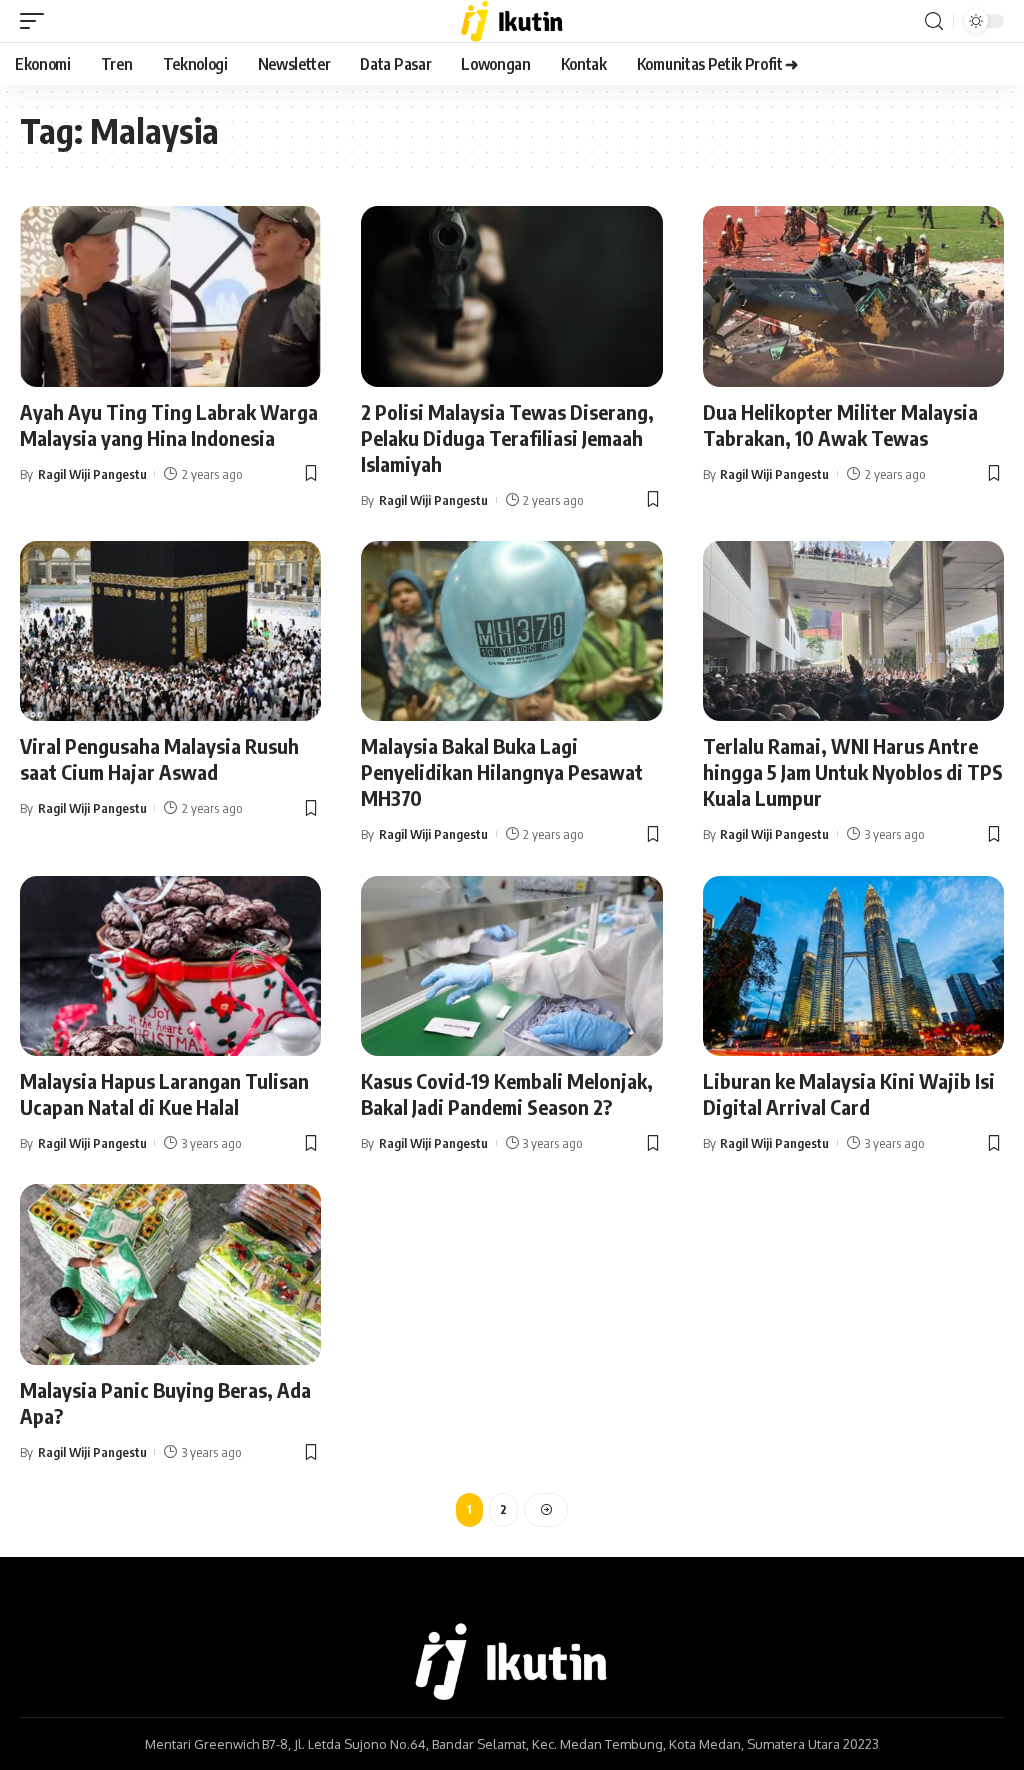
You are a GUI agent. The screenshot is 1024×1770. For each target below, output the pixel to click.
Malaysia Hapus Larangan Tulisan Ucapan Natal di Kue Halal (164, 1093)
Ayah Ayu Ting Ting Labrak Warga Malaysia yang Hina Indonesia (169, 424)
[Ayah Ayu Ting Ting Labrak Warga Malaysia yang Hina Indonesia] (170, 296)
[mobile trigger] (37, 21)
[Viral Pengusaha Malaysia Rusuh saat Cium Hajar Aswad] (170, 631)
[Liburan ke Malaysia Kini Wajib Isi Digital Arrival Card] (853, 966)
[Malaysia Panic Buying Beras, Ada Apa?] (170, 1274)
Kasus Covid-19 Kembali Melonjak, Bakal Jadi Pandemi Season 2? (507, 1093)
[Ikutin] (512, 21)
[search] (934, 21)
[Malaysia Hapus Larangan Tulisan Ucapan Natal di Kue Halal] (170, 966)
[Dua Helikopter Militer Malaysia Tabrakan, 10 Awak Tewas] (853, 296)
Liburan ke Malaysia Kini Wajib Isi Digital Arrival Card (849, 1093)
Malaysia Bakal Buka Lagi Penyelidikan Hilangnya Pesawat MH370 (502, 771)
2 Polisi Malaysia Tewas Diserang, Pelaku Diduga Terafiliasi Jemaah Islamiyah (507, 437)
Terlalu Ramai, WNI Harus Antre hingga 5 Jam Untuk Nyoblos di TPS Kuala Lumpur (853, 771)
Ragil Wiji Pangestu (92, 474)
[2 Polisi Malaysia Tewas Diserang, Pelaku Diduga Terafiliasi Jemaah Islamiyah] (511, 296)
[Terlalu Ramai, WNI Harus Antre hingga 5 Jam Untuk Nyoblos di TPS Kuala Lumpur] (853, 631)
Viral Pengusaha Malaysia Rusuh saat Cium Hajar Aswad (159, 758)
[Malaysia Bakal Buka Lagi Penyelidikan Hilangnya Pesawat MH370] (511, 631)
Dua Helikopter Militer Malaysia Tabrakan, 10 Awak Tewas (840, 424)
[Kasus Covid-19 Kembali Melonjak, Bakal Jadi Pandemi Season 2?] (511, 966)
